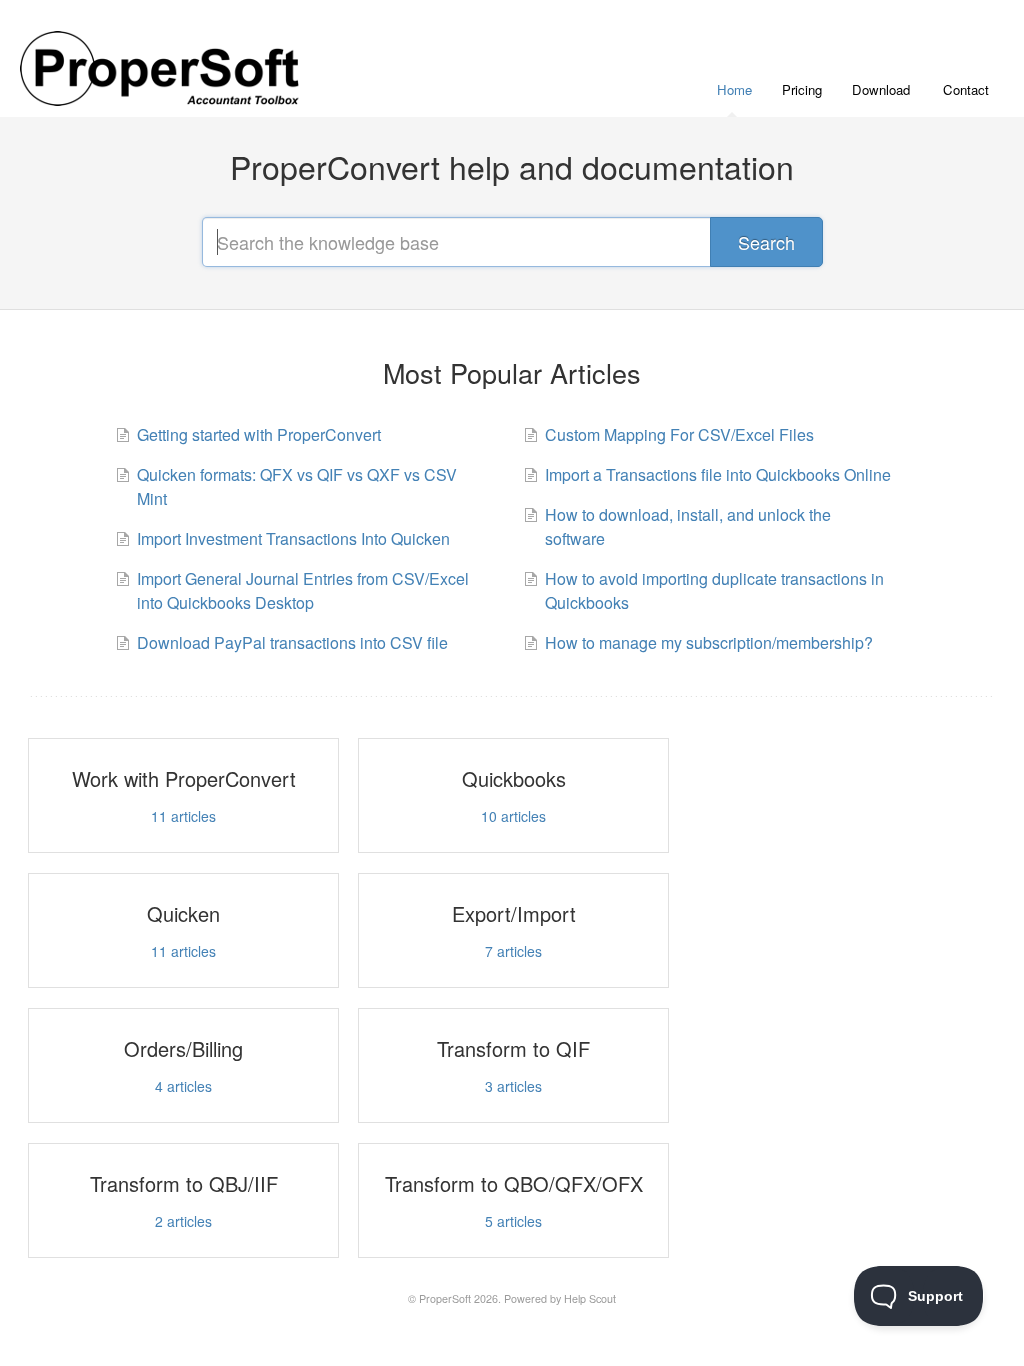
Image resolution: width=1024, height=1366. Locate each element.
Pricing (802, 89)
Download (881, 89)
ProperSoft (445, 1298)
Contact (966, 89)
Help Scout (590, 1298)
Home (734, 89)
